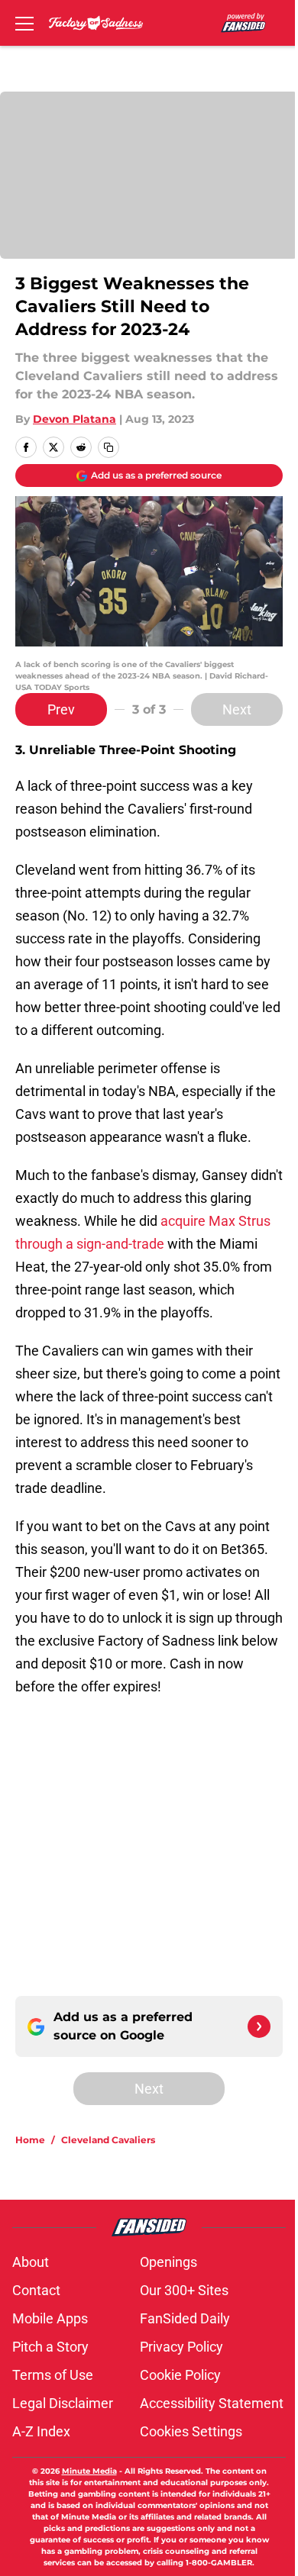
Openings (168, 2262)
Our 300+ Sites (184, 2290)
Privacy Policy (181, 2347)
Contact (36, 2290)
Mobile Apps (50, 2318)
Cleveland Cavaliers (108, 2140)
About (31, 2262)
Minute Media (89, 2471)
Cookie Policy (180, 2375)
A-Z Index (41, 2431)
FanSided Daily (185, 2318)
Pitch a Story (50, 2347)
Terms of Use (53, 2375)
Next (237, 709)
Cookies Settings (191, 2431)
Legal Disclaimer (63, 2403)
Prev (61, 709)
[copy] (109, 447)
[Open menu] (24, 23)
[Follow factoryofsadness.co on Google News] (259, 2026)
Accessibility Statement (212, 2403)
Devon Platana (74, 419)
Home (30, 2140)
